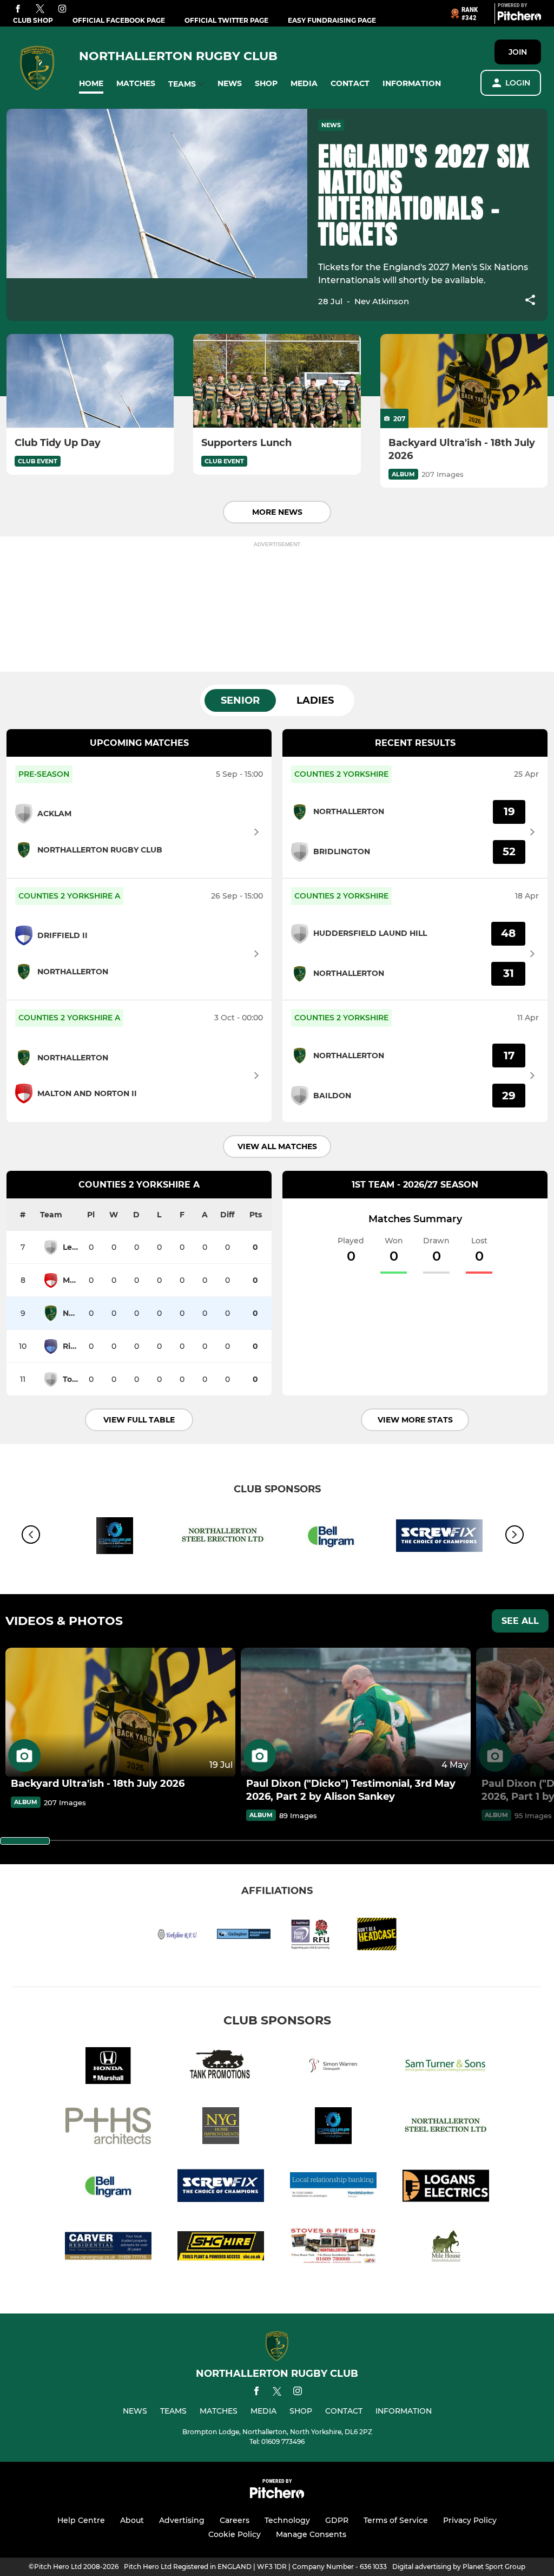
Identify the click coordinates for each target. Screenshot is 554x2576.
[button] (91, 84)
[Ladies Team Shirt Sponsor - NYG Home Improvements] (221, 2128)
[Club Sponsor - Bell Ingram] (331, 1538)
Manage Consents (311, 2534)
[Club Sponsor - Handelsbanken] (333, 2188)
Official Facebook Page (119, 20)
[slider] (25, 1841)
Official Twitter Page (226, 20)
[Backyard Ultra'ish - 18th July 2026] (464, 381)
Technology (287, 2520)
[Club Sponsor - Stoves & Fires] (333, 2248)
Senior (240, 700)
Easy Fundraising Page (332, 20)
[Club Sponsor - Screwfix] (439, 1538)
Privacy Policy (470, 2520)
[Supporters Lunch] (277, 381)
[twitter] (40, 9)
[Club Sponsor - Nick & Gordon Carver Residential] (108, 2248)
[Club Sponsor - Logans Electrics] (446, 2188)
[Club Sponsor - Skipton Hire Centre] (221, 2248)
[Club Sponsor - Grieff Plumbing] (115, 1538)
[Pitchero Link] (519, 18)
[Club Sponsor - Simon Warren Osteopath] (333, 2067)
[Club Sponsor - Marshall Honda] (108, 2067)
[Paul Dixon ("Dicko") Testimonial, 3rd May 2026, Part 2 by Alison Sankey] (356, 1712)
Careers (235, 2520)
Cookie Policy (235, 2534)
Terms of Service (396, 2520)
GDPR (337, 2520)
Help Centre (81, 2520)
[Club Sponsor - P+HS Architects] (108, 2128)
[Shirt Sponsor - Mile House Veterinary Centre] (446, 2248)
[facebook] (18, 9)
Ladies (315, 700)
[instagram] (62, 9)
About (132, 2520)
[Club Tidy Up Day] (90, 381)
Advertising (182, 2520)
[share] (530, 301)
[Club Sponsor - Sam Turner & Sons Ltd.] (446, 2067)
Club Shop (33, 20)
